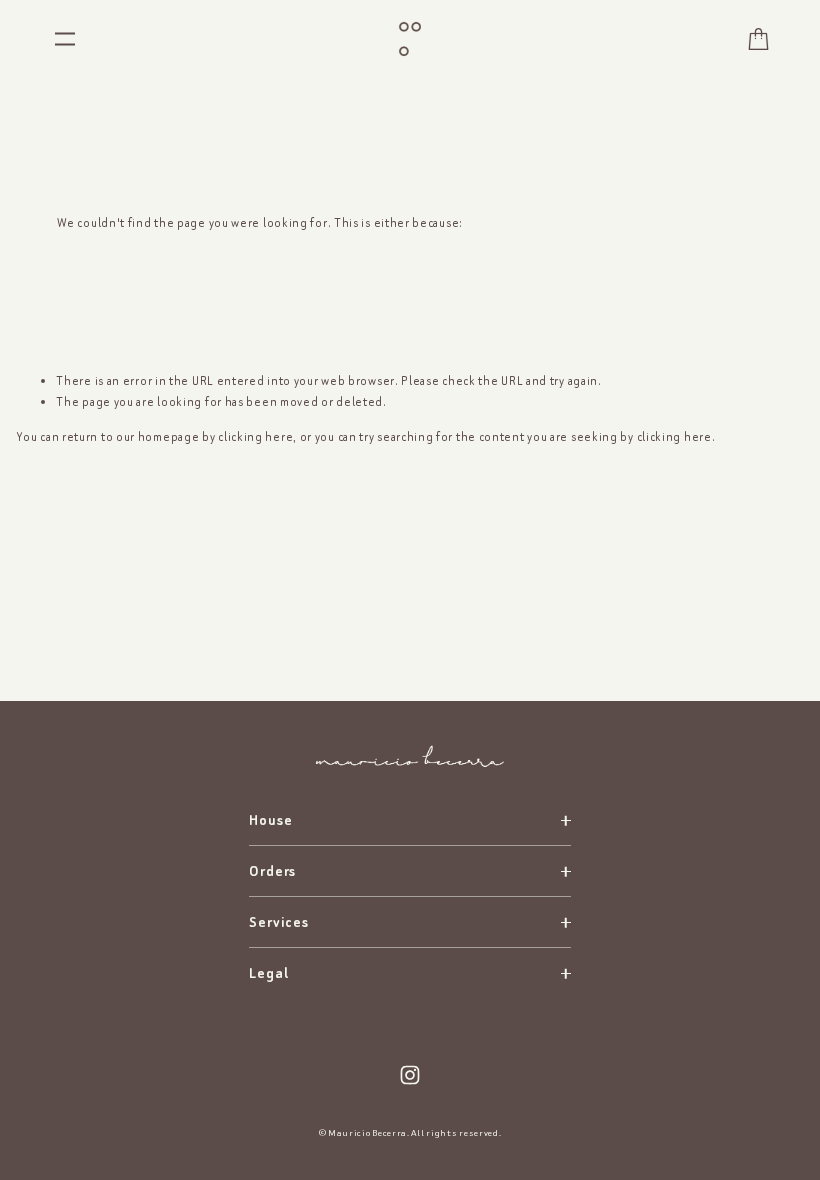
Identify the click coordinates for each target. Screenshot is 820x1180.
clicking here (255, 436)
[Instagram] (410, 1075)
